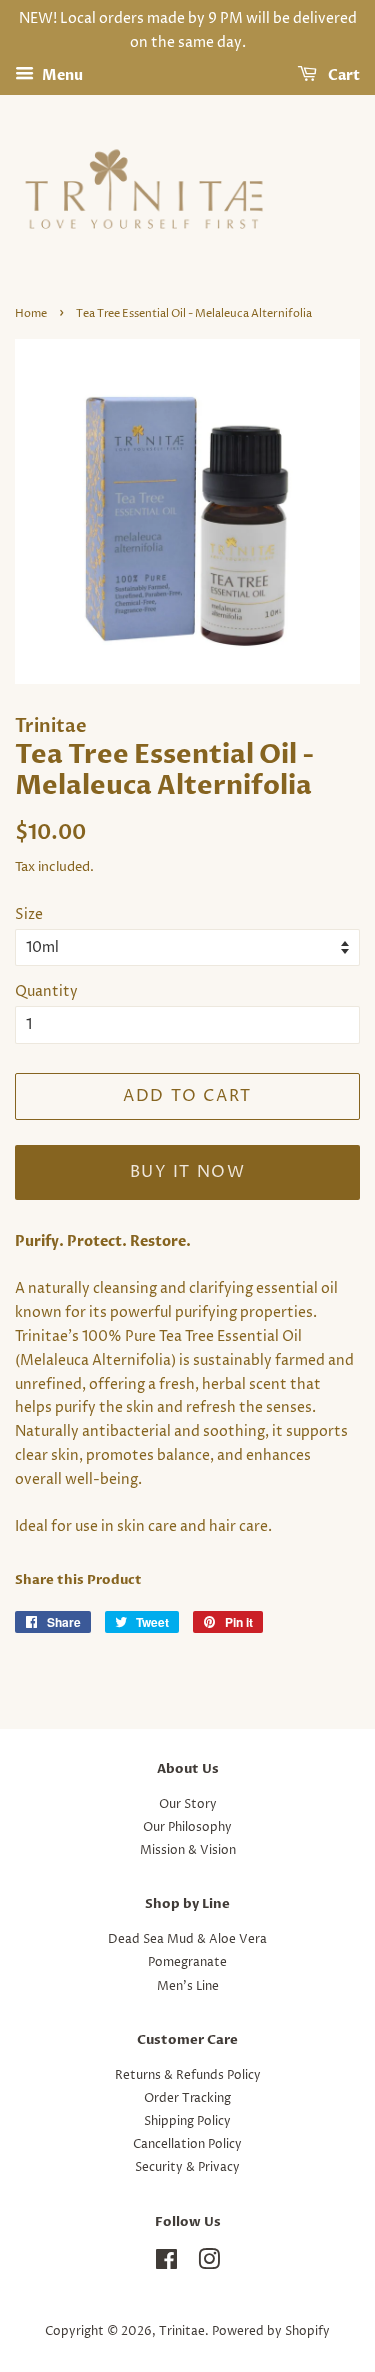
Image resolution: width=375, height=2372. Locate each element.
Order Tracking (187, 2098)
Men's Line (188, 1986)
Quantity (46, 991)
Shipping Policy (187, 2121)
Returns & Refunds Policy (188, 2075)
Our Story (188, 1804)
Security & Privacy (187, 2167)
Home (31, 314)
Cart (342, 75)
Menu (61, 75)
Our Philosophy (187, 1827)
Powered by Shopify (271, 2331)
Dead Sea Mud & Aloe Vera (187, 1939)
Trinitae (182, 2331)
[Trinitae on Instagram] (209, 2264)
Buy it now (188, 1172)
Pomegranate (187, 1962)
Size (29, 914)
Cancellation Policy (187, 2144)
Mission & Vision (188, 1850)
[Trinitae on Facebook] (166, 2264)
